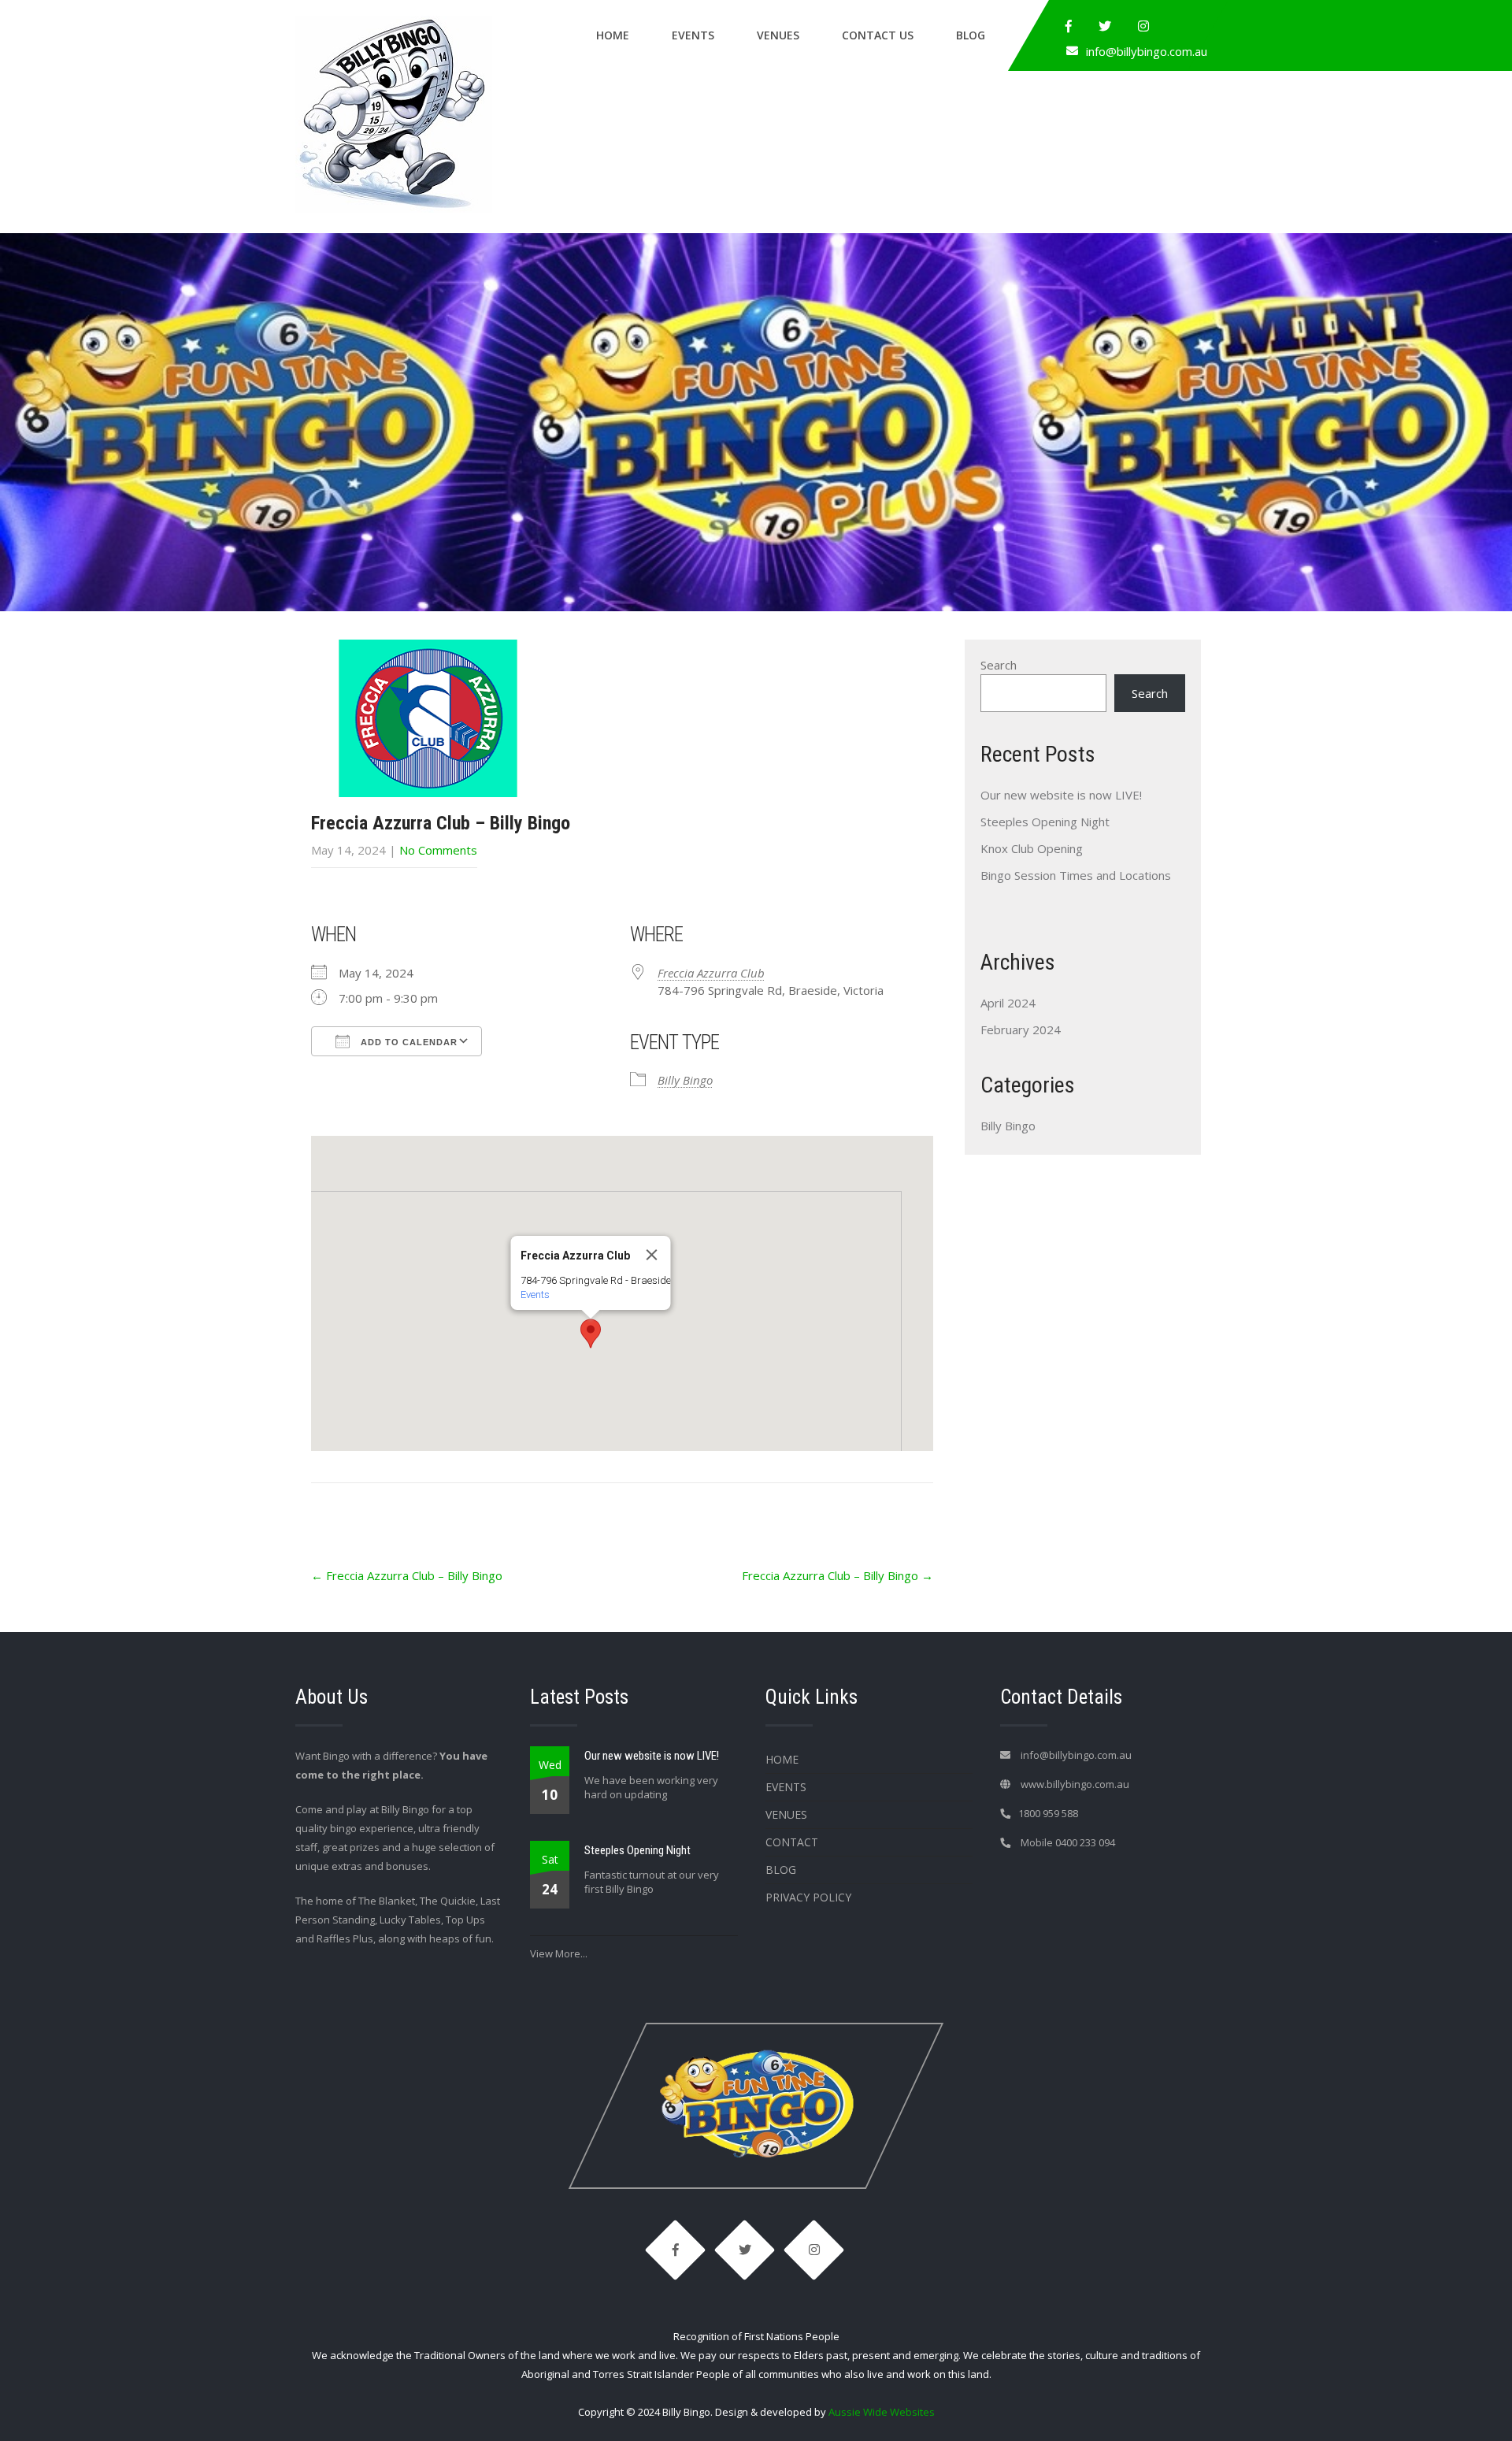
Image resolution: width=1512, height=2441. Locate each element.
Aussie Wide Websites (882, 2412)
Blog (971, 35)
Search (999, 665)
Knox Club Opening (1032, 848)
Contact (792, 1842)
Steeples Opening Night (1045, 822)
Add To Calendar (408, 1042)
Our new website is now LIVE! (1061, 795)
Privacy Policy (808, 1897)
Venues (778, 35)
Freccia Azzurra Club (711, 973)
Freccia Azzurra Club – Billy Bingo (407, 1575)
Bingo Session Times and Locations (1076, 875)
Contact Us (878, 35)
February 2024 (1021, 1029)
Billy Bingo (685, 1080)
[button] (591, 1334)
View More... (559, 1953)
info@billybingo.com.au (1147, 51)
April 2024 (1008, 1003)
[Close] (652, 1255)
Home (613, 35)
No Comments (438, 850)
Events (693, 35)
